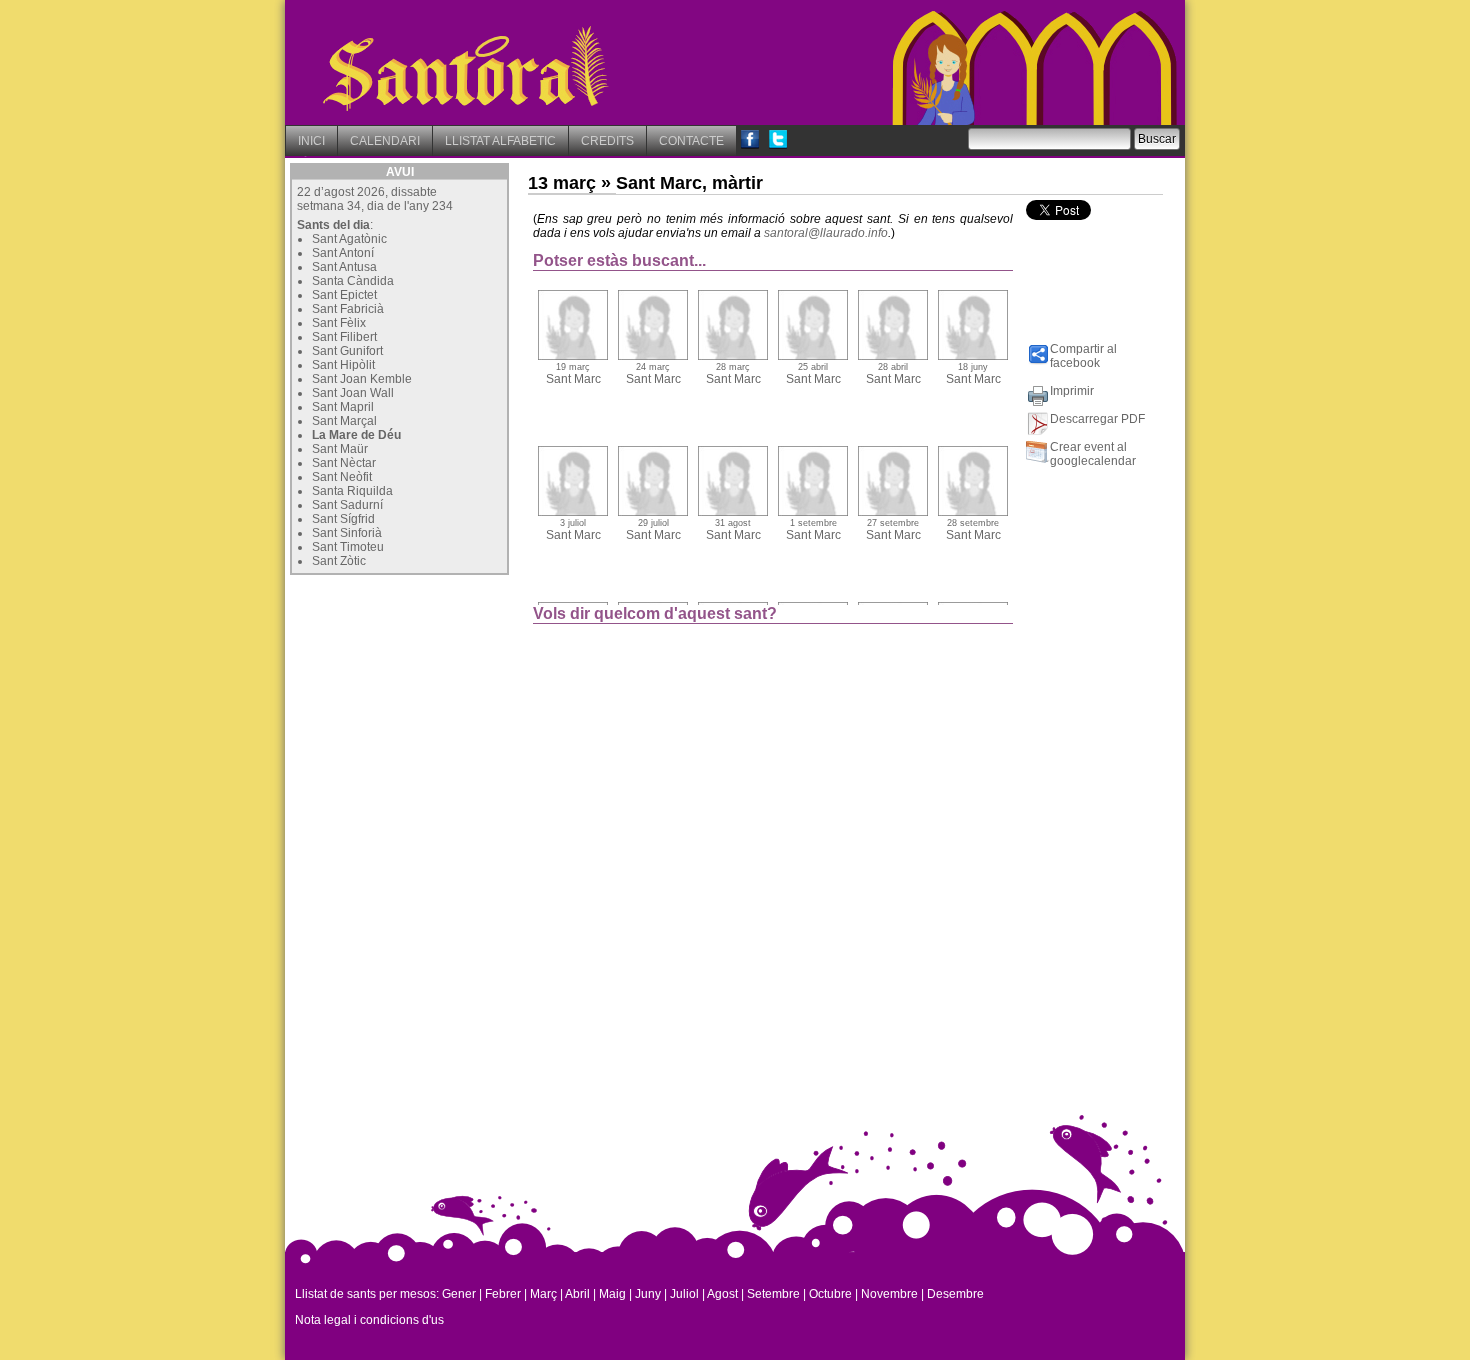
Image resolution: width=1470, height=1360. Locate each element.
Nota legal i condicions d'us (369, 1320)
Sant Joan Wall (353, 393)
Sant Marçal (344, 421)
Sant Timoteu (348, 547)
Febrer (503, 1294)
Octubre (830, 1294)
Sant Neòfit (342, 477)
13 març (562, 183)
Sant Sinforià (347, 533)
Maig (612, 1294)
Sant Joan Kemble (362, 379)
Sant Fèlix (339, 323)
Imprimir (1072, 391)
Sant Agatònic (349, 239)
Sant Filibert (344, 337)
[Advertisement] (440, 705)
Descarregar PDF (1097, 419)
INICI (311, 141)
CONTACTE (691, 141)
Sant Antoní (343, 253)
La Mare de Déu (356, 435)
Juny (648, 1294)
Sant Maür (340, 449)
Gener (459, 1294)
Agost (722, 1294)
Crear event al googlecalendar (1093, 454)
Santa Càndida (353, 281)
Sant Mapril (343, 407)
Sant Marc (573, 374)
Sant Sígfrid (343, 519)
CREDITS (607, 141)
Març (543, 1294)
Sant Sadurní (347, 505)
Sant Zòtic (339, 561)
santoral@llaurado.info (826, 233)
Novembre (889, 1294)
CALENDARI (385, 141)
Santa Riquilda (352, 491)
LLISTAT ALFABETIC (500, 141)
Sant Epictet (344, 295)
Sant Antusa (344, 267)
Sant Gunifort (347, 351)
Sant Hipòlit (343, 365)
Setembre (773, 1294)
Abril (577, 1294)
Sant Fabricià (348, 309)
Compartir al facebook (1083, 356)
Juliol (684, 1294)
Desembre (955, 1294)
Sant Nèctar (344, 463)
